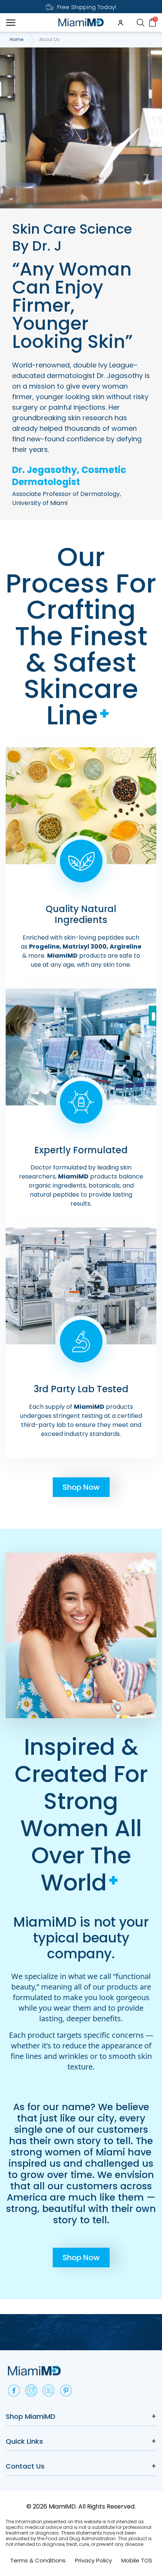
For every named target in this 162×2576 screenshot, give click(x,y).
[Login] (121, 23)
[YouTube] (49, 2391)
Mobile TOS (137, 2560)
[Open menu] (11, 23)
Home (17, 40)
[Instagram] (31, 2391)
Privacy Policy (93, 2560)
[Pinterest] (66, 2391)
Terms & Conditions (38, 2560)
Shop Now (81, 1487)
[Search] (140, 22)
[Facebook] (14, 2391)
